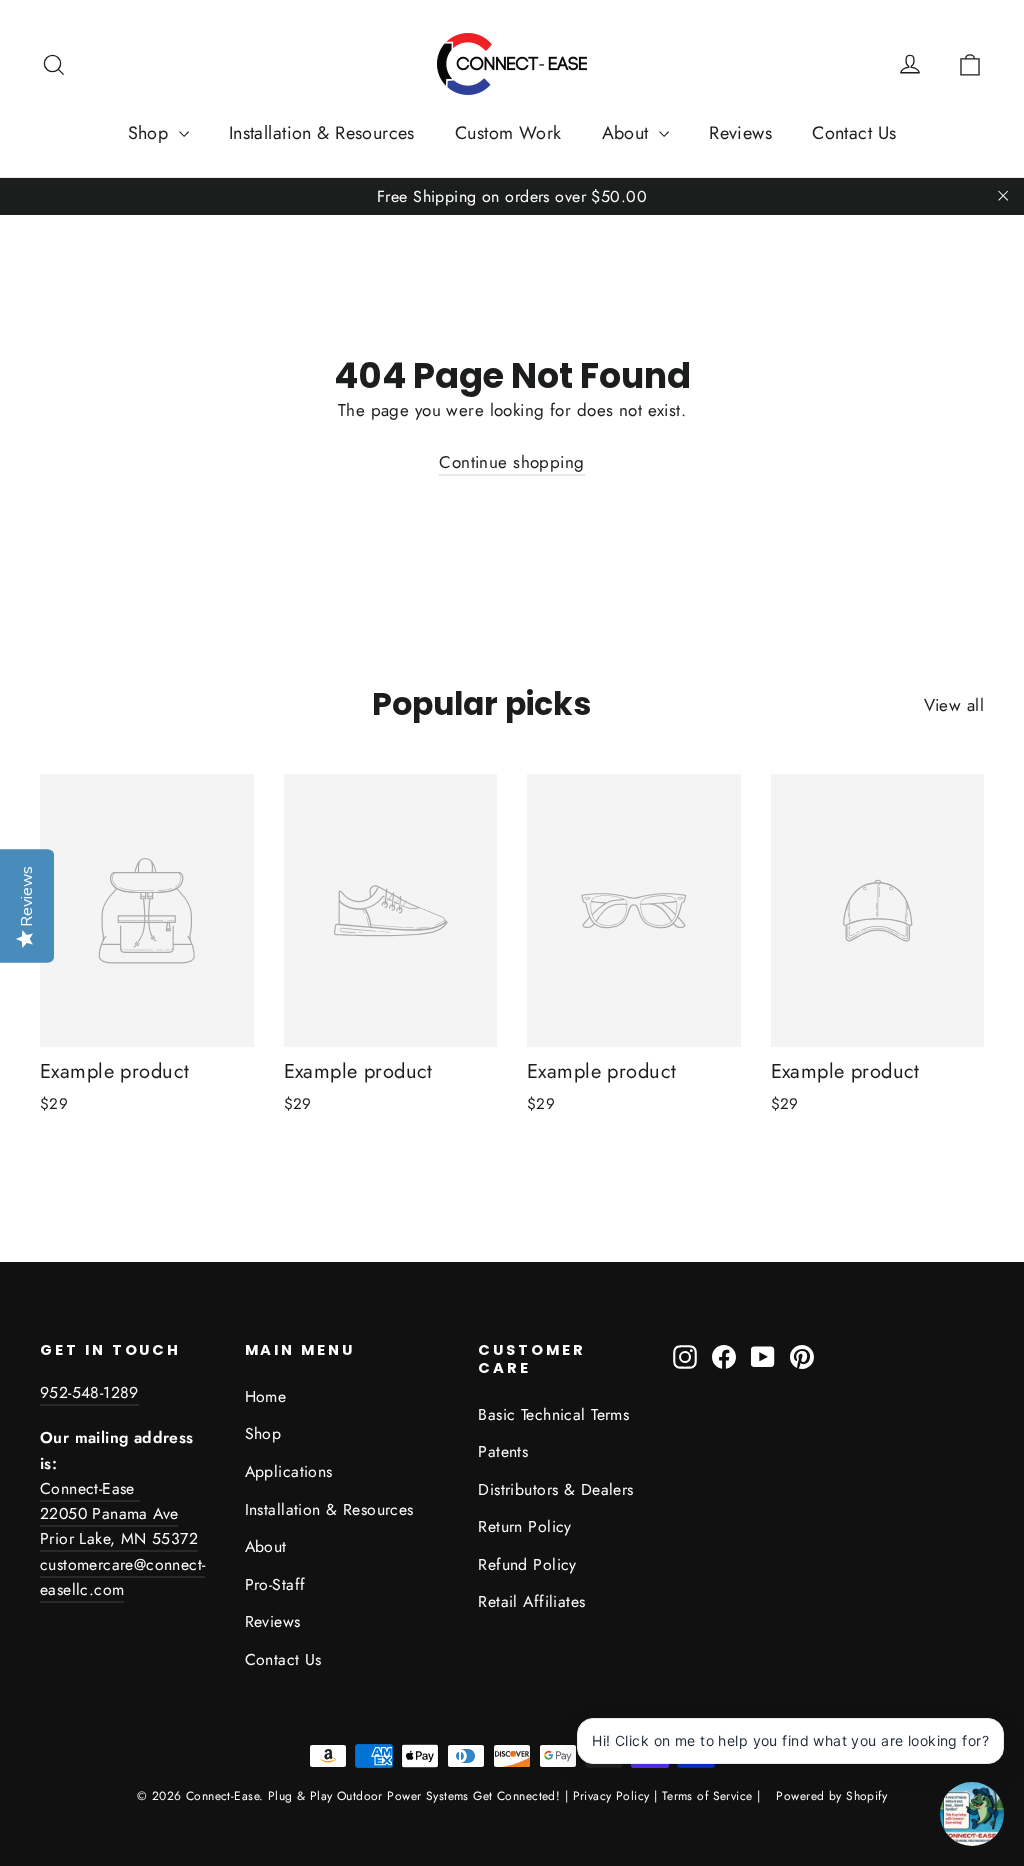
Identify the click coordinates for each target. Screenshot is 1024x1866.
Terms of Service (707, 1796)
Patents (503, 1451)
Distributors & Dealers (555, 1489)
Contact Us (854, 133)
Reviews (740, 133)
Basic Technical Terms (553, 1414)
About (628, 133)
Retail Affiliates (531, 1601)
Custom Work (508, 133)
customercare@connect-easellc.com (122, 1577)
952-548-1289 (89, 1392)
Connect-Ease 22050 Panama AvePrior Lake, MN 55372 (119, 1514)
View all (954, 705)
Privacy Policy (611, 1796)
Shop (151, 133)
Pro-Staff (275, 1584)
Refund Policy (527, 1564)
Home (266, 1396)
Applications (289, 1471)
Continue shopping (511, 462)
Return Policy (525, 1526)
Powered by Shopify (831, 1796)
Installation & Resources (322, 133)
